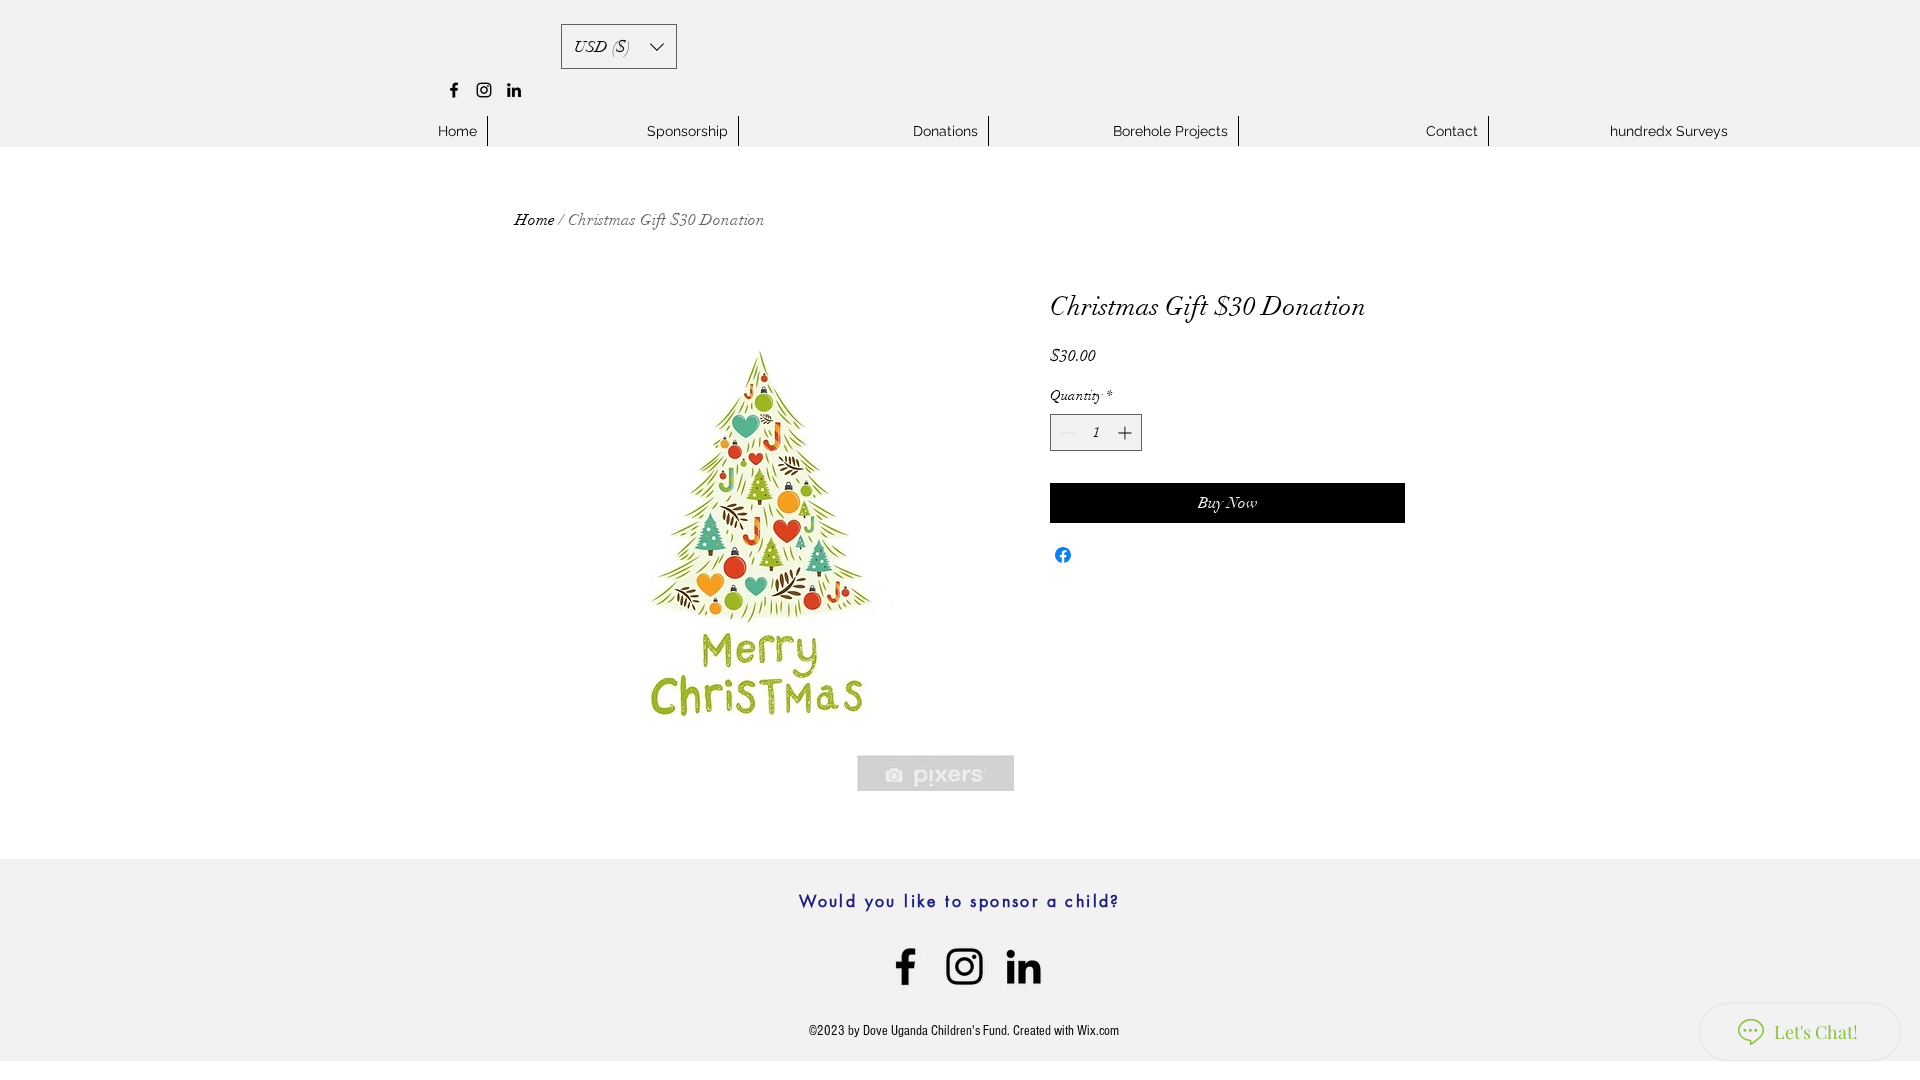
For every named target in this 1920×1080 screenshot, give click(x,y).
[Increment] (1126, 432)
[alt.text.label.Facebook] (454, 90)
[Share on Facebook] (1063, 555)
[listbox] (619, 46)
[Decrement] (1065, 432)
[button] (619, 46)
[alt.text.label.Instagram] (484, 90)
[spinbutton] (1096, 432)
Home (535, 220)
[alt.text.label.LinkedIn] (514, 90)
